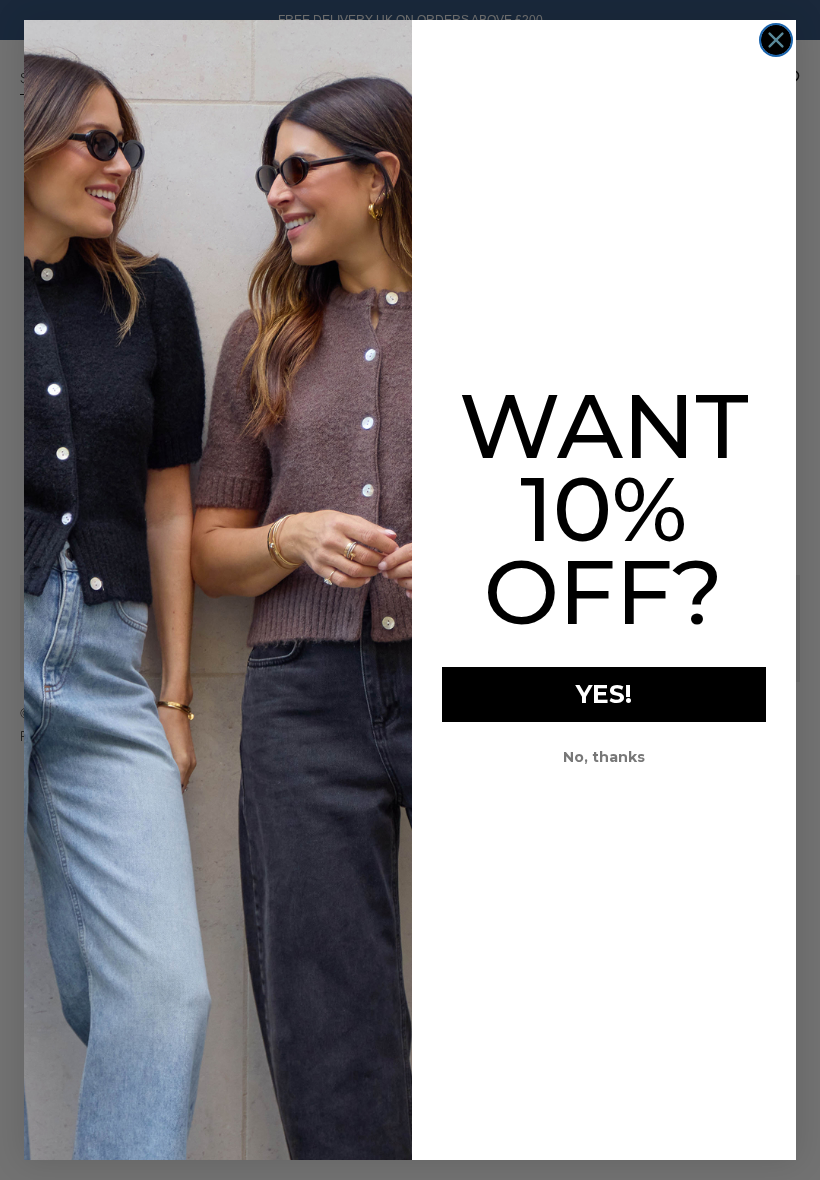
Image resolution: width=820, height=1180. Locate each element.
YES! (604, 694)
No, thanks (604, 757)
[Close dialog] (776, 40)
